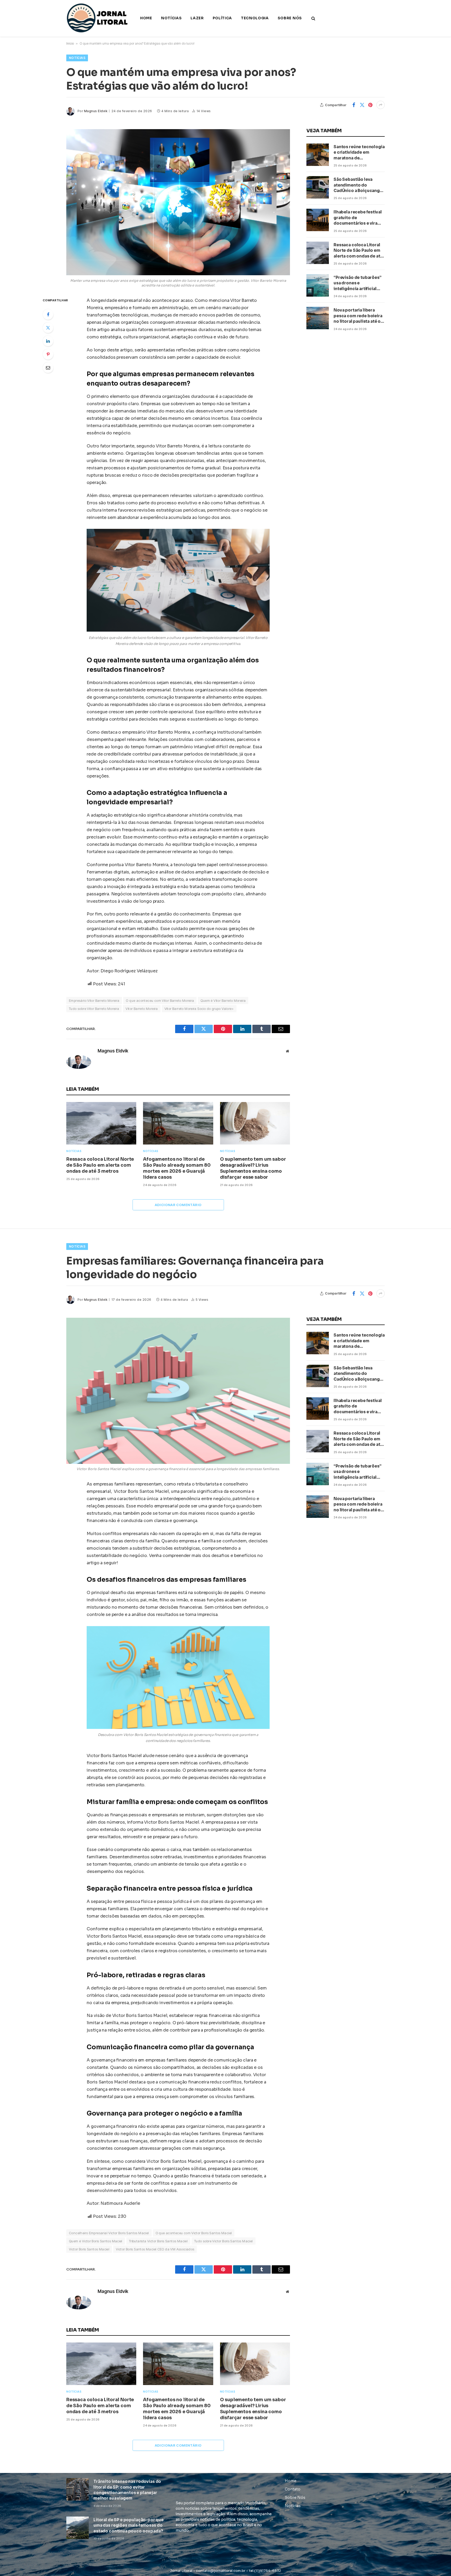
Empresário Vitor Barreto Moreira (94, 1001)
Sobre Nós (290, 18)
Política (222, 18)
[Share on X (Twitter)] (362, 105)
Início (70, 43)
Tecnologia (255, 18)
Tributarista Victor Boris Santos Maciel (158, 2241)
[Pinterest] (48, 354)
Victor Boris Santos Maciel (89, 2249)
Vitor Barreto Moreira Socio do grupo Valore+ (199, 1009)
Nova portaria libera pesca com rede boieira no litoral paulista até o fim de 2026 (358, 316)
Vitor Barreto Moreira (142, 1009)
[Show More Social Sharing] (381, 105)
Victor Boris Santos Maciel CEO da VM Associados (155, 2249)
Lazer (197, 18)
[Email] (48, 368)
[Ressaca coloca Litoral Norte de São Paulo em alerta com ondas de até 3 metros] (101, 1123)
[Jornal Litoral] (98, 18)
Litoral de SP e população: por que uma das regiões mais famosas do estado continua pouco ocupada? (129, 2525)
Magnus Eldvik (96, 111)
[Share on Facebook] (354, 105)
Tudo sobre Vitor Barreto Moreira (94, 1009)
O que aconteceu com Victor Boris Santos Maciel (194, 2233)
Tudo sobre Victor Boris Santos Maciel (223, 2241)
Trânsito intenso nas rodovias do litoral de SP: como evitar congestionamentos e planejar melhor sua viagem (127, 2490)
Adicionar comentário (178, 1205)
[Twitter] (48, 328)
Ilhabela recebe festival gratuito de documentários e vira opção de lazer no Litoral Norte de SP (359, 218)
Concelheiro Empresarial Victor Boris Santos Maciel (109, 2233)
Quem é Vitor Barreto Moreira (223, 1001)
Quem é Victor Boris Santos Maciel (96, 2241)
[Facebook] (48, 314)
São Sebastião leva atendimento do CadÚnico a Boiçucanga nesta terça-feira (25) (358, 185)
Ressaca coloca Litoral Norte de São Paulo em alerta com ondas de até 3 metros (100, 1165)
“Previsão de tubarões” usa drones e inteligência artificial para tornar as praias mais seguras (357, 283)
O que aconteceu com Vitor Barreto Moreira (160, 1001)
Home (146, 18)
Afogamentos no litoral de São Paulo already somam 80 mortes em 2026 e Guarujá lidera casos (177, 1168)
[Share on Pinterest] (370, 105)
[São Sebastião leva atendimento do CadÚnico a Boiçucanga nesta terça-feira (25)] (318, 187)
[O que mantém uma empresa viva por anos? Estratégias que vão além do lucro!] (178, 202)
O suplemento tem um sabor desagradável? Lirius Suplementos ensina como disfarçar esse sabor (253, 1168)
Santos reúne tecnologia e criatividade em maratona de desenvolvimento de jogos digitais (359, 152)
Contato (293, 2489)
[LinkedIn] (48, 341)
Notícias (171, 18)
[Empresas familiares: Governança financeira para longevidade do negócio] (178, 1391)
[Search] (313, 18)
